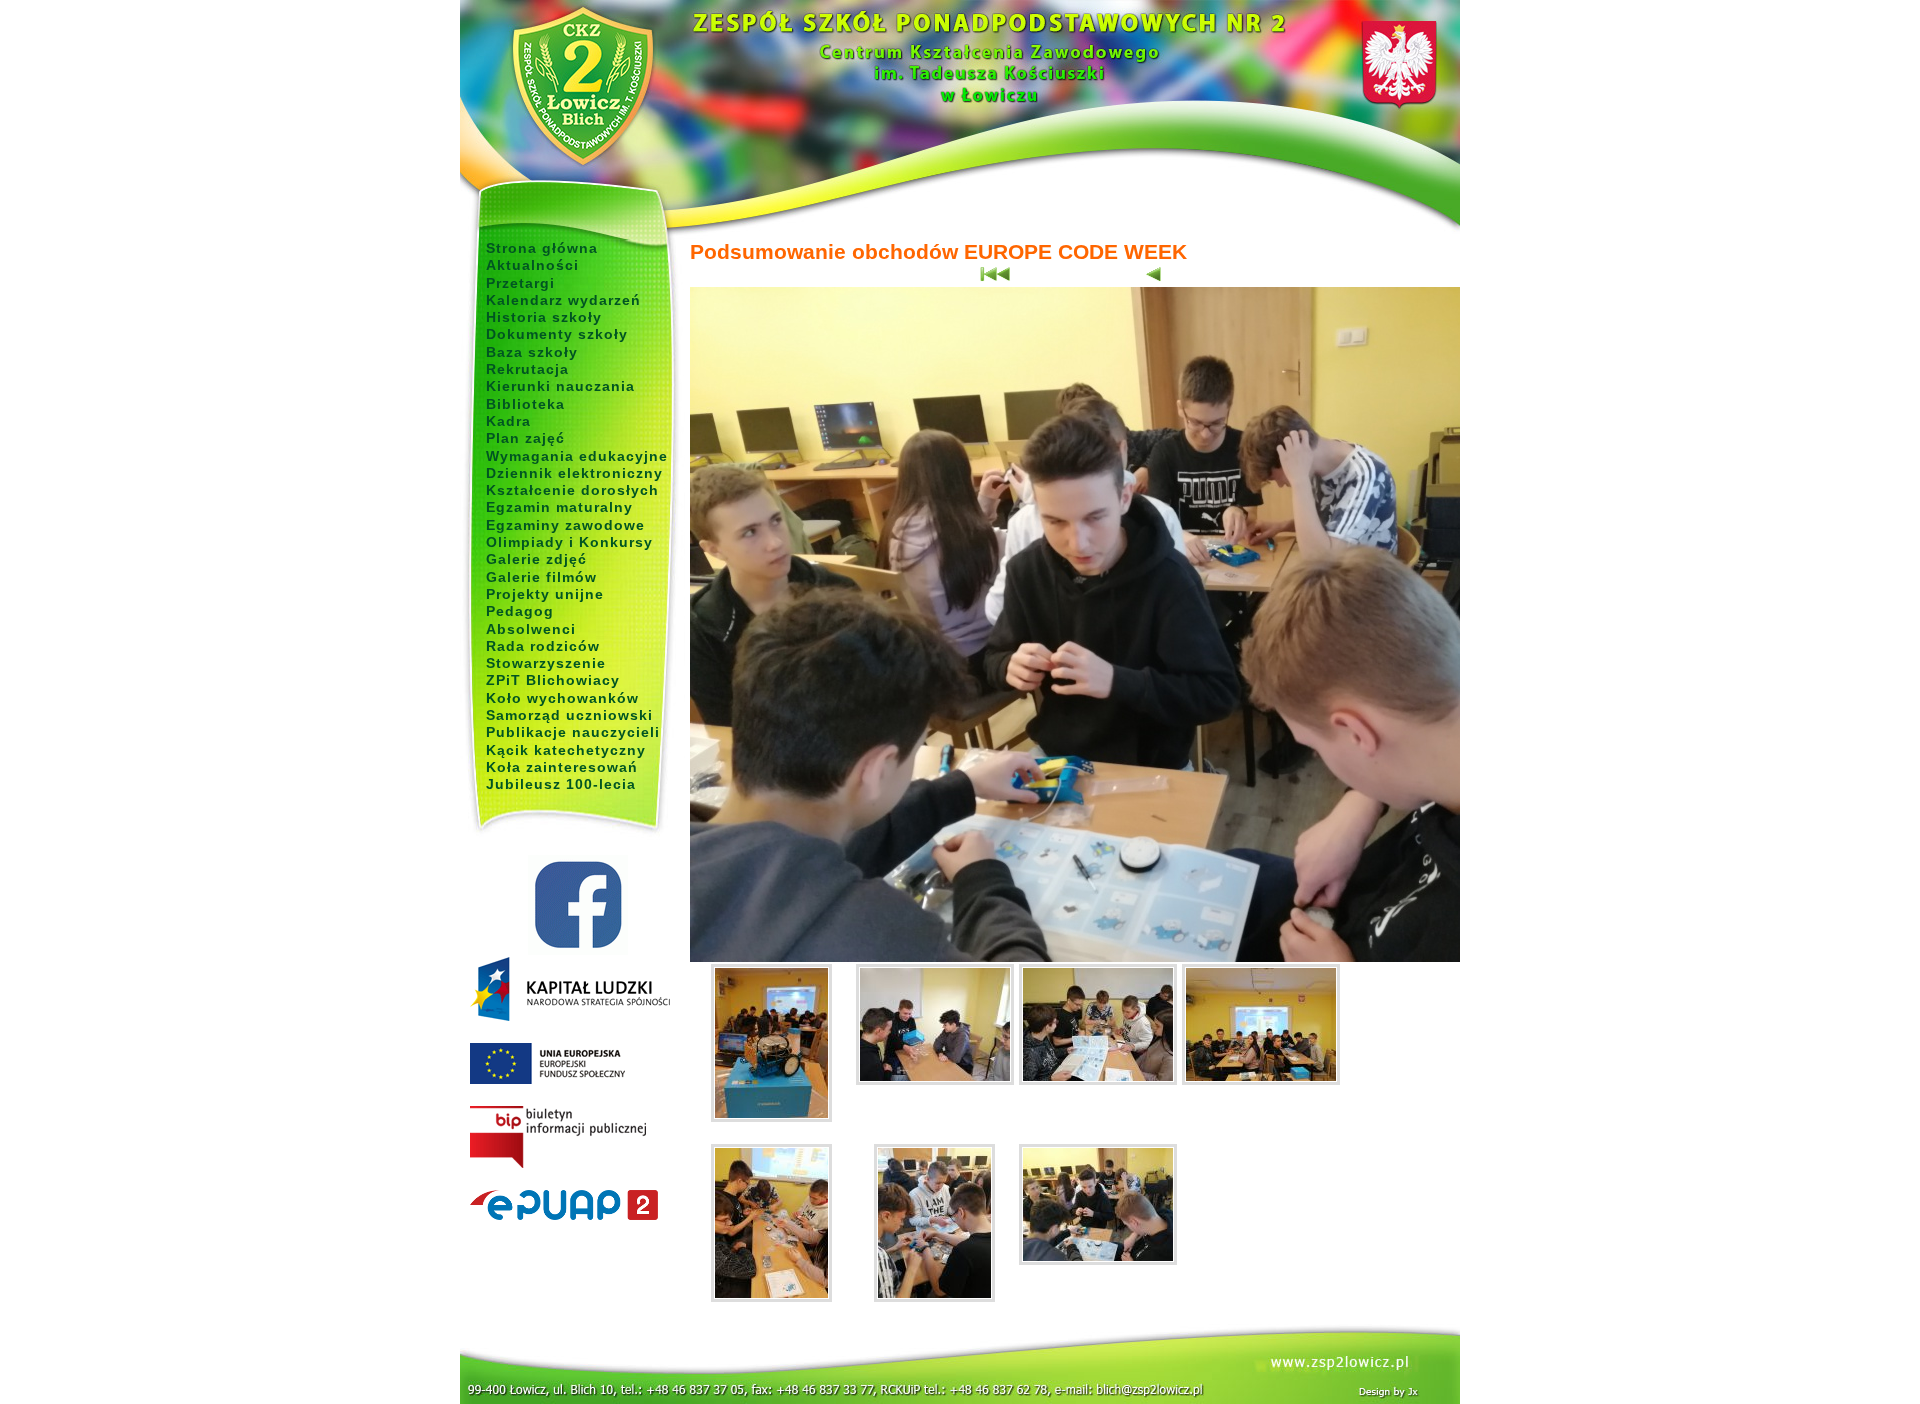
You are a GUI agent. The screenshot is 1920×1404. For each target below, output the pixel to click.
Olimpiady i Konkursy (569, 542)
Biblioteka (525, 404)
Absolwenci (531, 629)
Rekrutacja (527, 369)
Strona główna (542, 248)
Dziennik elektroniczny (574, 473)
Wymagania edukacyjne (577, 456)
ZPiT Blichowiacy (553, 680)
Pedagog (520, 611)
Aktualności (532, 265)
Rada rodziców (543, 646)
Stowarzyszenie (546, 663)
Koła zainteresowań (562, 767)
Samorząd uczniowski (569, 715)
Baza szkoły (532, 352)
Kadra (508, 421)
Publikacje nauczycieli (573, 732)
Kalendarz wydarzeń (563, 300)
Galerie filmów (541, 577)
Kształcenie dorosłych (572, 490)
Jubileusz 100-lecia (561, 784)
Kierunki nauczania (560, 386)
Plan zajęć (525, 438)
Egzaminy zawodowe (565, 525)
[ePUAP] (577, 1206)
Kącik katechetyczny (566, 750)
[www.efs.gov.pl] (570, 1017)
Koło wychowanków (562, 698)
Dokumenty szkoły (557, 334)
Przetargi (520, 283)
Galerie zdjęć (536, 559)
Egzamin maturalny (559, 507)
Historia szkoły (544, 317)
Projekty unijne (545, 594)
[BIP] (577, 1138)
